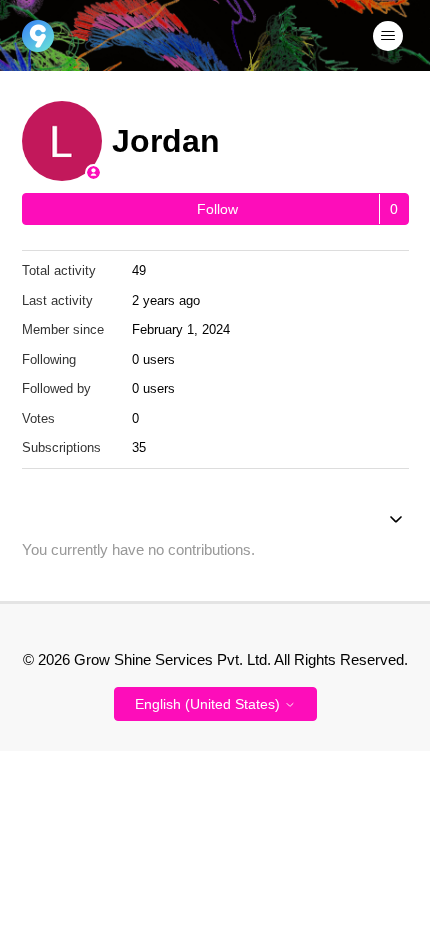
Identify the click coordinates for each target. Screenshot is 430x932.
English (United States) (209, 704)
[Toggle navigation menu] (388, 36)
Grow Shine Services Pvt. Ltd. (172, 659)
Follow (217, 209)
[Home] (38, 36)
